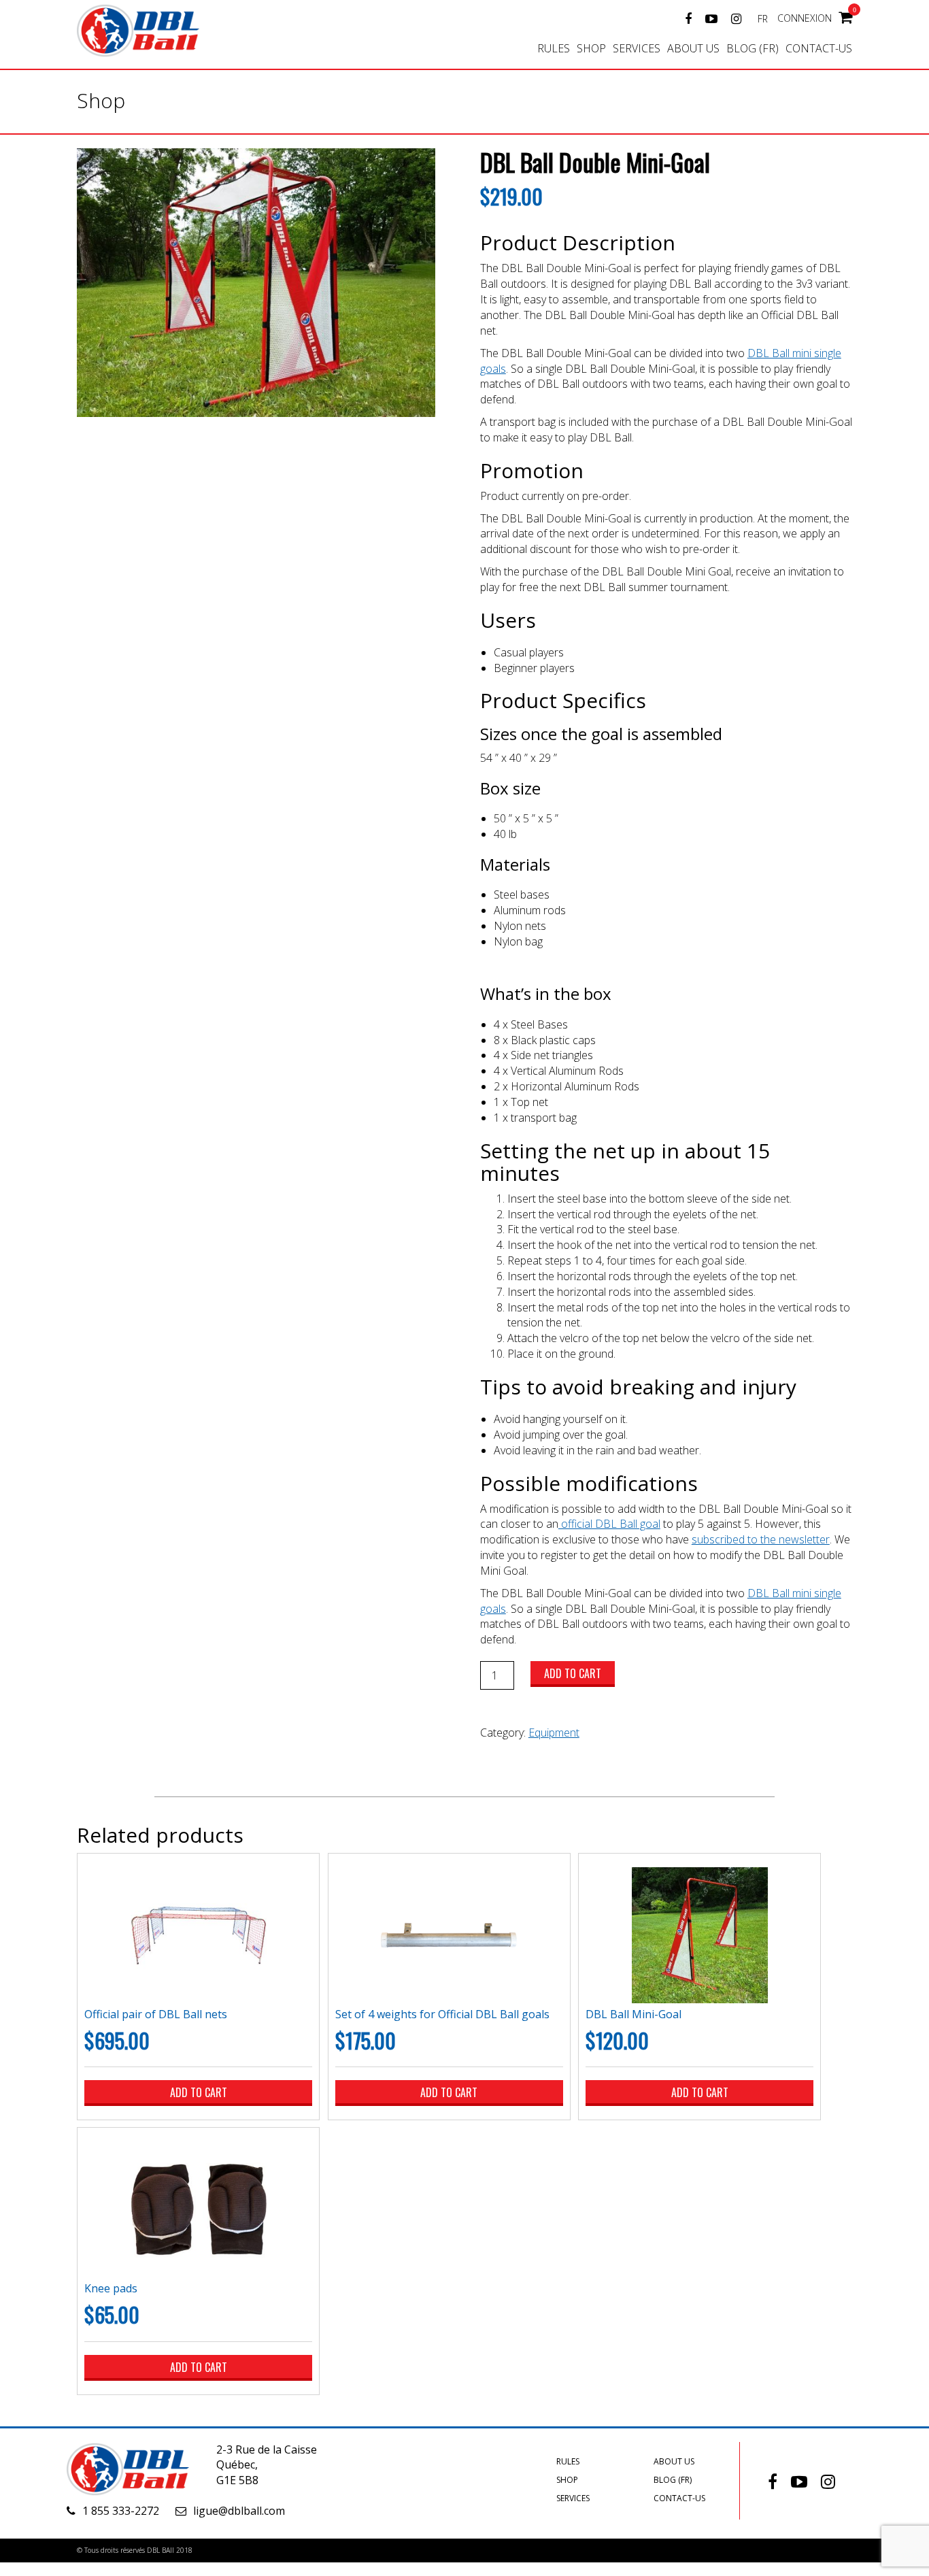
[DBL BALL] (155, 29)
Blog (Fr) (753, 48)
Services (637, 48)
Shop (591, 48)
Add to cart (573, 1673)
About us (693, 48)
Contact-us (819, 48)
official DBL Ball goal (609, 1524)
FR (763, 19)
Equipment (554, 1733)
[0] (845, 16)
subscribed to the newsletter (761, 1539)
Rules (554, 48)
